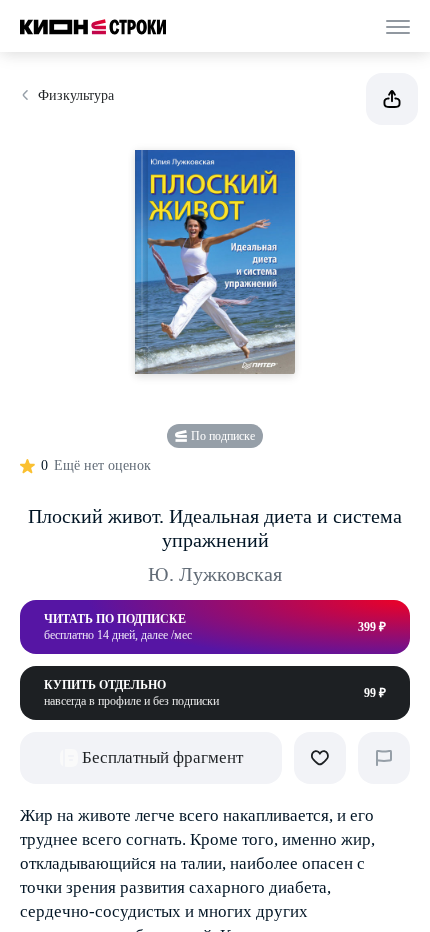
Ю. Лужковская (215, 574)
